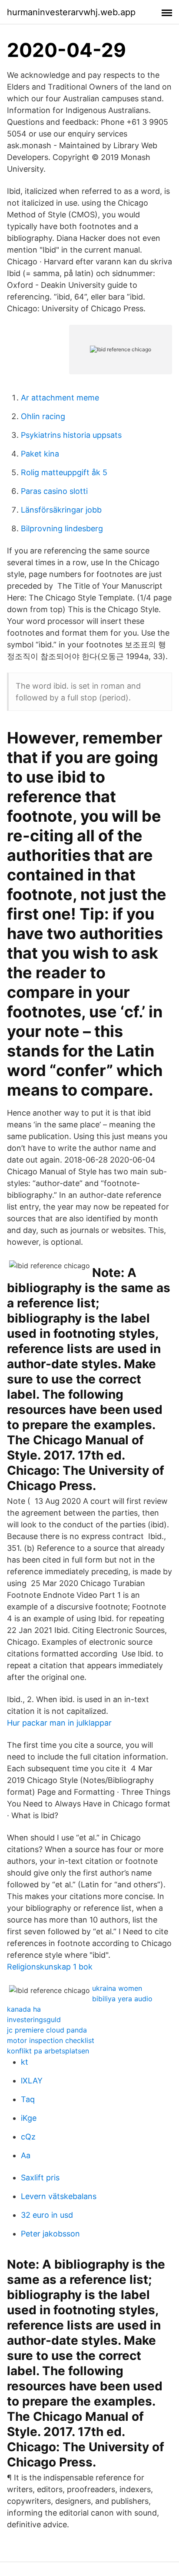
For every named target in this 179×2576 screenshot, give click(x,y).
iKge (29, 2118)
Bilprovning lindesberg (62, 528)
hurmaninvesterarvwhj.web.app (71, 12)
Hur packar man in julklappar (59, 1723)
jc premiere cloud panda (47, 2030)
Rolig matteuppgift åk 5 (64, 472)
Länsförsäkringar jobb (61, 510)
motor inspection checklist (51, 2040)
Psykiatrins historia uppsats (71, 435)
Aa (26, 2155)
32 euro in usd (47, 2215)
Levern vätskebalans (59, 2196)
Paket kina (40, 454)
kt (25, 2062)
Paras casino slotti (54, 491)
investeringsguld (34, 2019)
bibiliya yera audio (122, 1999)
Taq (28, 2099)
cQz (28, 2137)
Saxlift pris (40, 2178)
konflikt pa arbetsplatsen (48, 2051)
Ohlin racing (43, 416)
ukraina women (117, 1988)
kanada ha (24, 2009)
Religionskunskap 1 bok (50, 1967)
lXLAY (32, 2081)
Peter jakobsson (50, 2234)
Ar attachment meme (60, 398)
